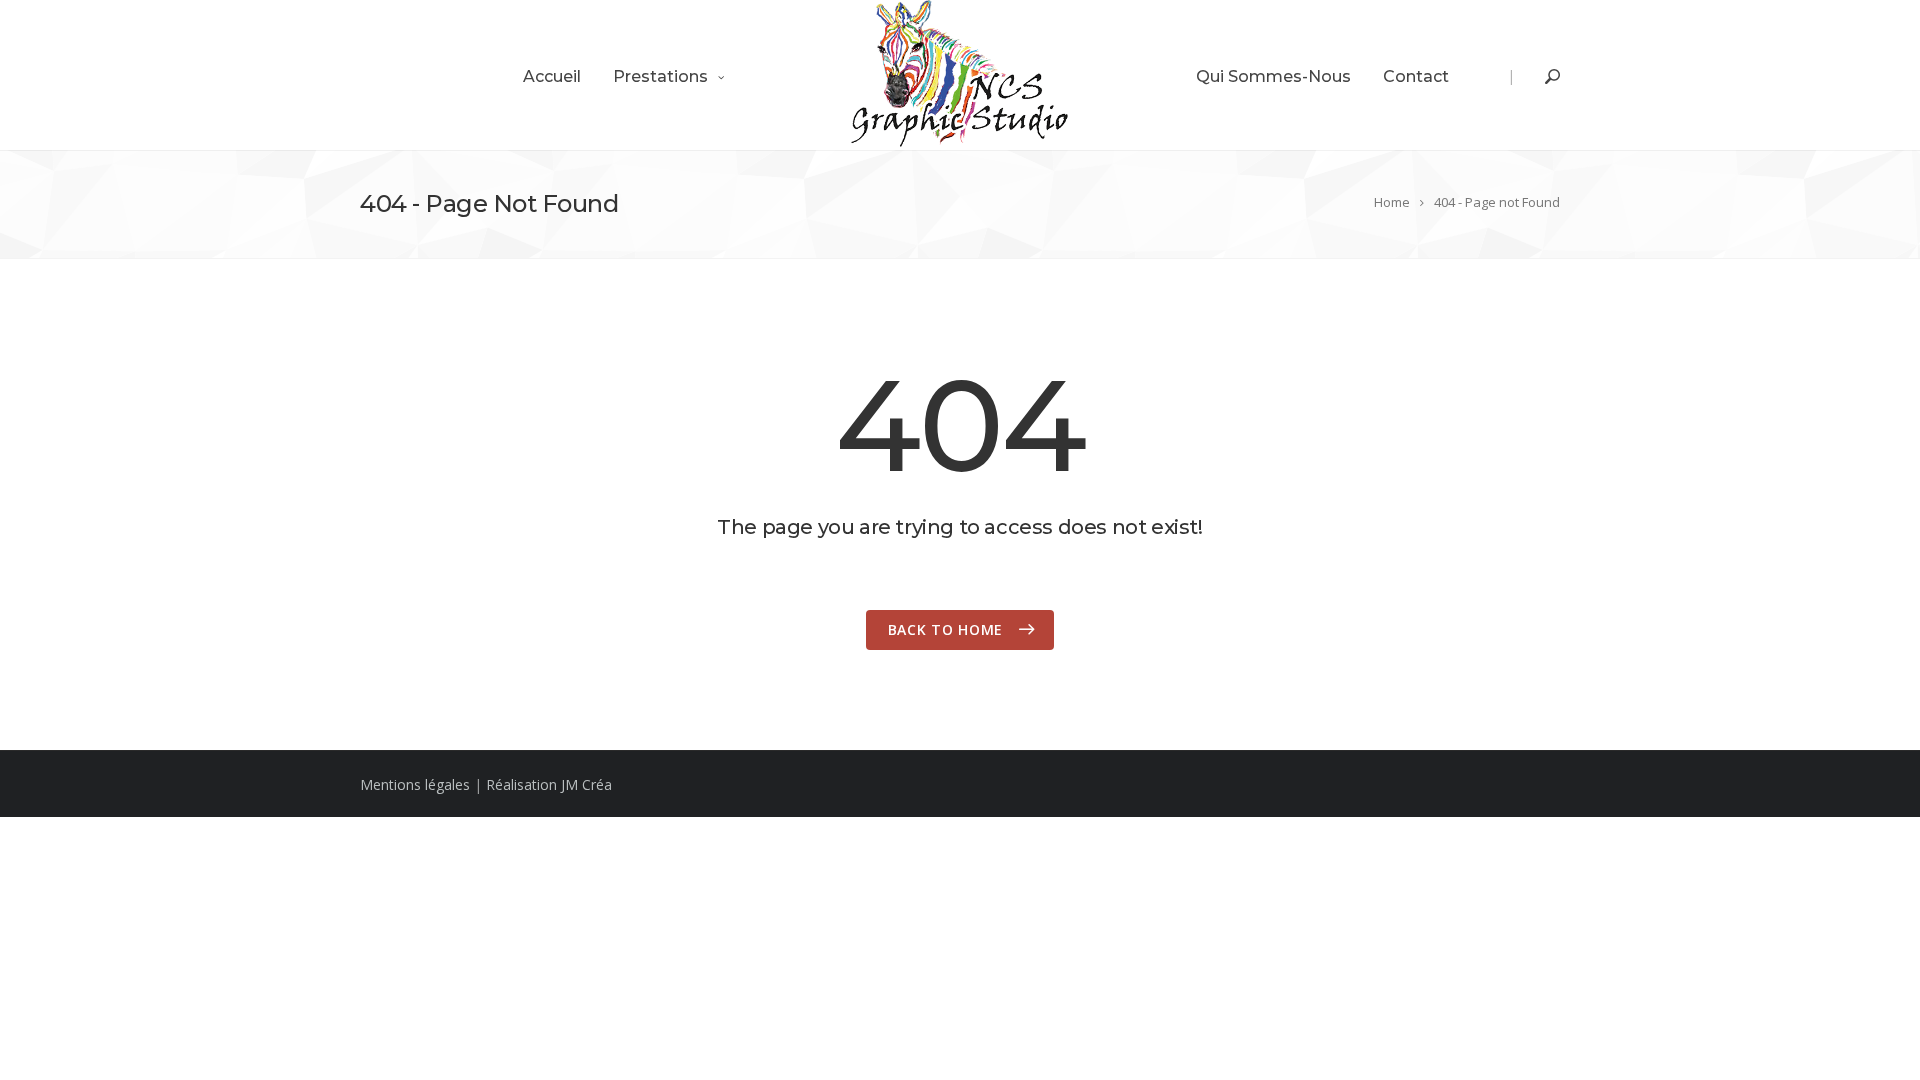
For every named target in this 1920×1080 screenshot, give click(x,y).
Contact (1416, 76)
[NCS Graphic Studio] (960, 75)
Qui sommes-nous (1273, 76)
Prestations (660, 76)
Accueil (552, 76)
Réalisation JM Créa (549, 784)
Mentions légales (415, 784)
